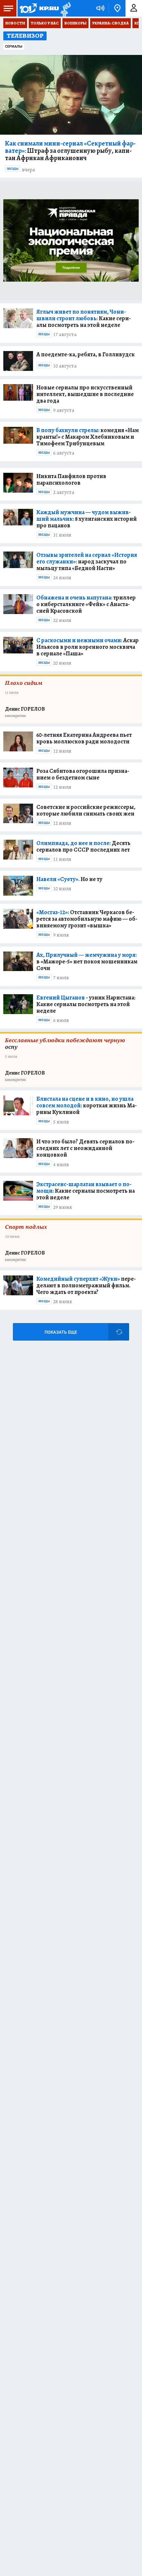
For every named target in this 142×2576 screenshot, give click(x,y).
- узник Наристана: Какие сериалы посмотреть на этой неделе (86, 1004)
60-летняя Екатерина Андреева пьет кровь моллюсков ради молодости (84, 738)
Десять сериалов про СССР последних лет (83, 846)
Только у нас (45, 23)
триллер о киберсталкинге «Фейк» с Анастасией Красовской (86, 604)
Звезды (13, 169)
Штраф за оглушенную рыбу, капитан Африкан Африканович (70, 151)
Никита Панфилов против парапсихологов (71, 479)
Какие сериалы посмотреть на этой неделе (84, 318)
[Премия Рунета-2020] (65, 8)
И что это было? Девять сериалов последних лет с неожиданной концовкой (85, 1148)
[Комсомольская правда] (39, 8)
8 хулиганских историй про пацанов (87, 519)
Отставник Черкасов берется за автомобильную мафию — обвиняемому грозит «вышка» (87, 919)
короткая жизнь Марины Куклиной (87, 1105)
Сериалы (14, 46)
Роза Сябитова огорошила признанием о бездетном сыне (83, 774)
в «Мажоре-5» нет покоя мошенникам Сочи (87, 961)
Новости (15, 23)
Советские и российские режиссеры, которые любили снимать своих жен (86, 810)
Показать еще (61, 1332)
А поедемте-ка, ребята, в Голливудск (86, 354)
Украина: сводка (110, 23)
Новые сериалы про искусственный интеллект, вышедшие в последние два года (85, 394)
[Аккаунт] (134, 8)
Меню (8, 8)
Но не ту (69, 879)
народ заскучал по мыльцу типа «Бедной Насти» (87, 561)
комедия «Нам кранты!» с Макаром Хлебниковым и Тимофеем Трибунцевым (88, 437)
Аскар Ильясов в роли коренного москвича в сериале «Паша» (88, 647)
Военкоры (75, 23)
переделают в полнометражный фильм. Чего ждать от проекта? (86, 1285)
